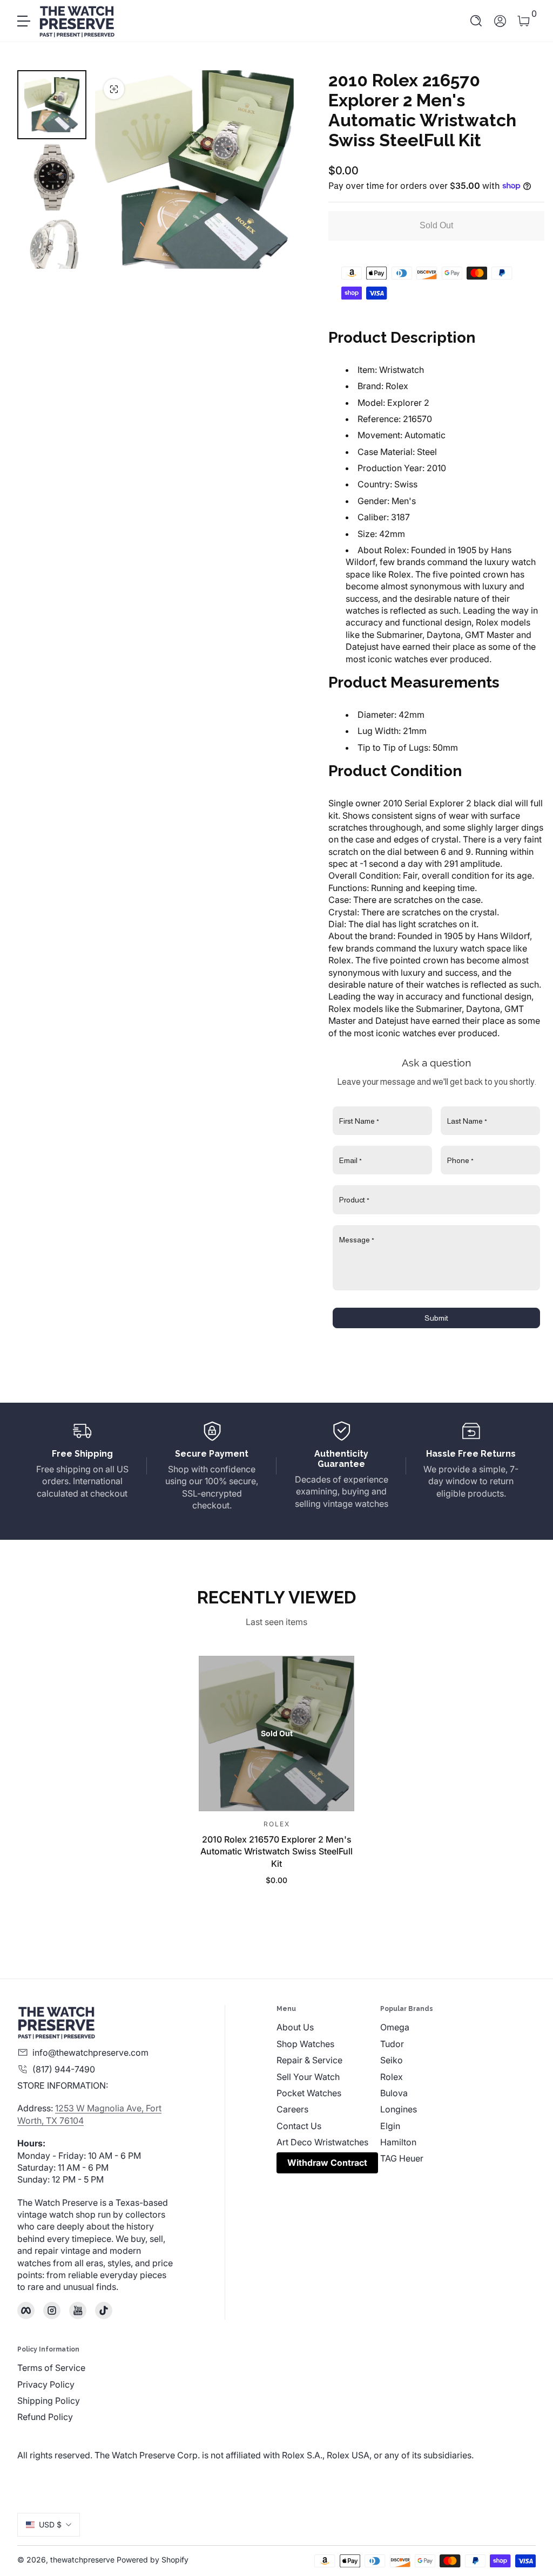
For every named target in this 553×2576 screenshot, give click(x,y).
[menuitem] (328, 2027)
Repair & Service (309, 2060)
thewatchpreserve (82, 2560)
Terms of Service (51, 2368)
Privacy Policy (46, 2384)
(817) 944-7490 (64, 2069)
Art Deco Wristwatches (322, 2142)
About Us (295, 2027)
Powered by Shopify (153, 2560)
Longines (399, 2109)
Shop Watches (305, 2044)
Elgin (390, 2126)
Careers (292, 2109)
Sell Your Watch (308, 2077)
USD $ (50, 2524)
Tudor (392, 2044)
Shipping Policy (49, 2401)
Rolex (392, 2077)
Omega (395, 2027)
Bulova (394, 2093)
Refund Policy (45, 2417)
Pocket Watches (309, 2093)
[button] (476, 21)
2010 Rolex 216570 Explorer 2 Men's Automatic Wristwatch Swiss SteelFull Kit (276, 1851)
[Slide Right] (272, 169)
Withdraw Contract (327, 2163)
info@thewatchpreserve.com (90, 2052)
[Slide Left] (117, 169)
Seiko (392, 2060)
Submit (436, 1318)
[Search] (476, 21)
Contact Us (299, 2126)
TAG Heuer (402, 2158)
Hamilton (398, 2142)
